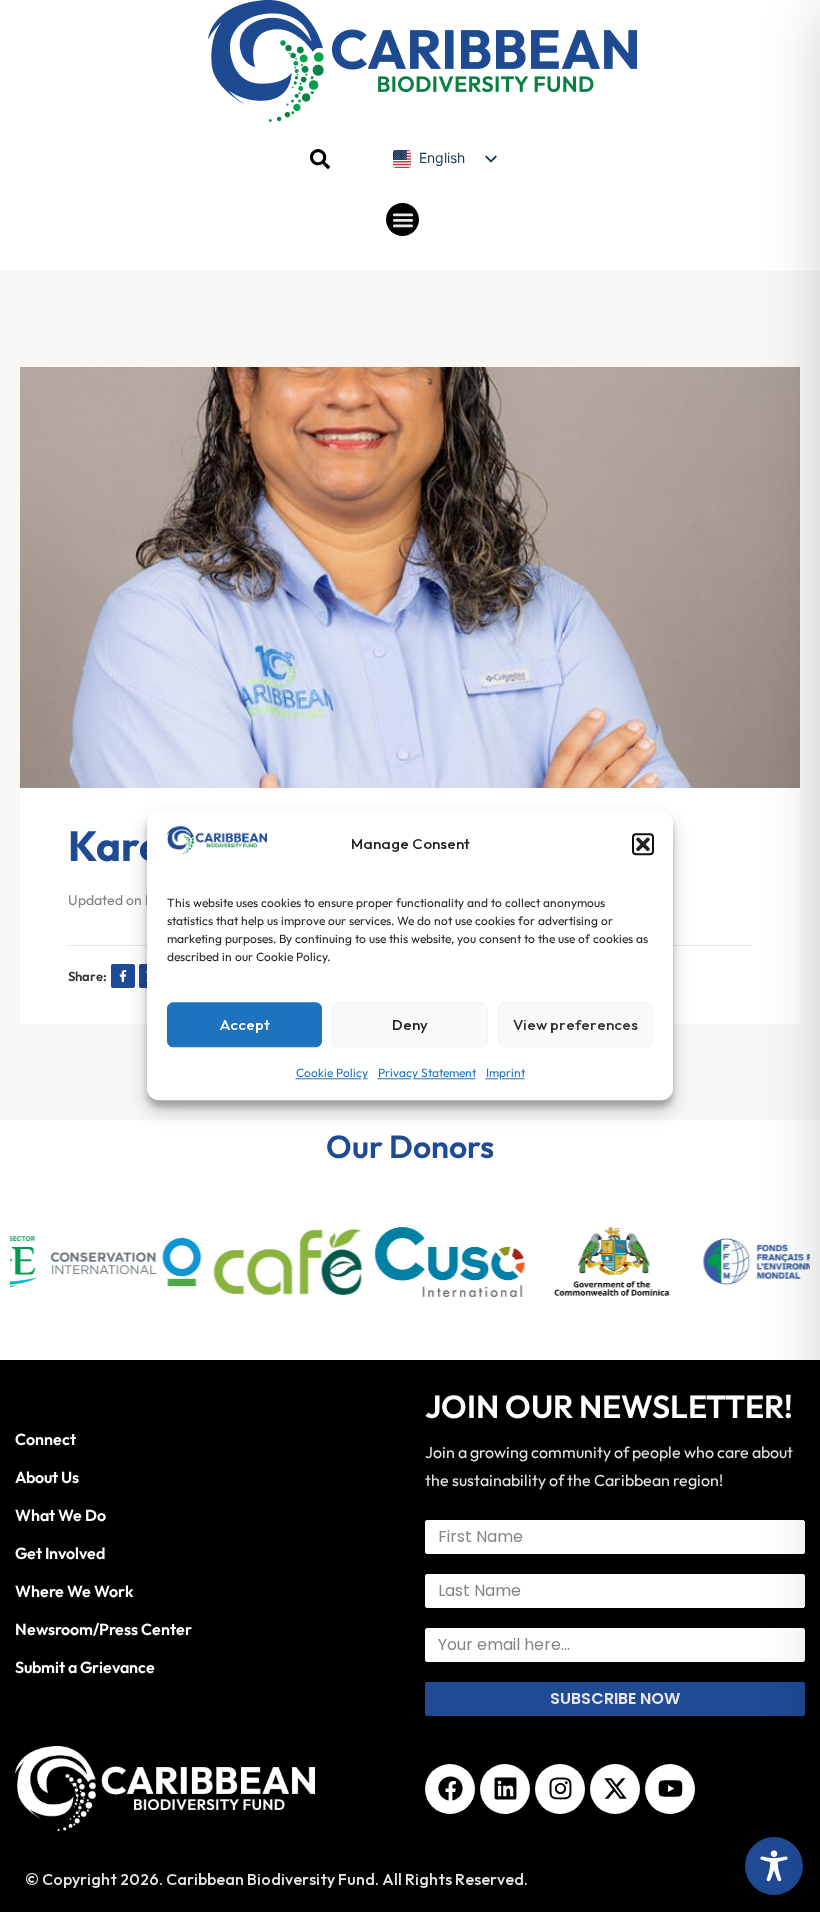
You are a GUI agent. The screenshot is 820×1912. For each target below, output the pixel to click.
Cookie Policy (332, 1073)
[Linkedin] (505, 1789)
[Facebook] (450, 1789)
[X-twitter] (615, 1789)
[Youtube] (670, 1789)
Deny (410, 1024)
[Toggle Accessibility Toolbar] (774, 1866)
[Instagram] (560, 1789)
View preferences (575, 1024)
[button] (643, 845)
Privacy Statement (427, 1073)
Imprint (505, 1073)
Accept (245, 1024)
